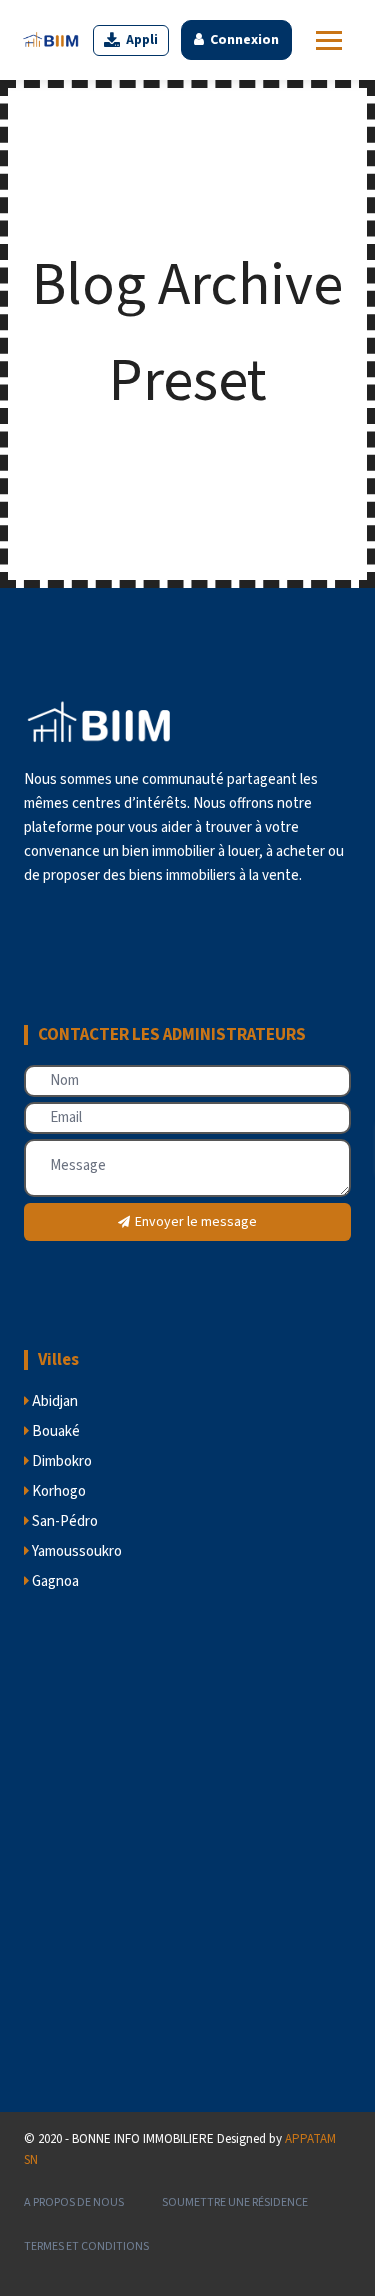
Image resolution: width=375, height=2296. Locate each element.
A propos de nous (74, 2202)
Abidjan (53, 1401)
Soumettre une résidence (235, 2202)
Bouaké (54, 1431)
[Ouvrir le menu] (329, 40)
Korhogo (57, 1491)
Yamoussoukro (75, 1551)
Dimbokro (60, 1461)
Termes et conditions (86, 2246)
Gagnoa (54, 1581)
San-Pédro (63, 1521)
